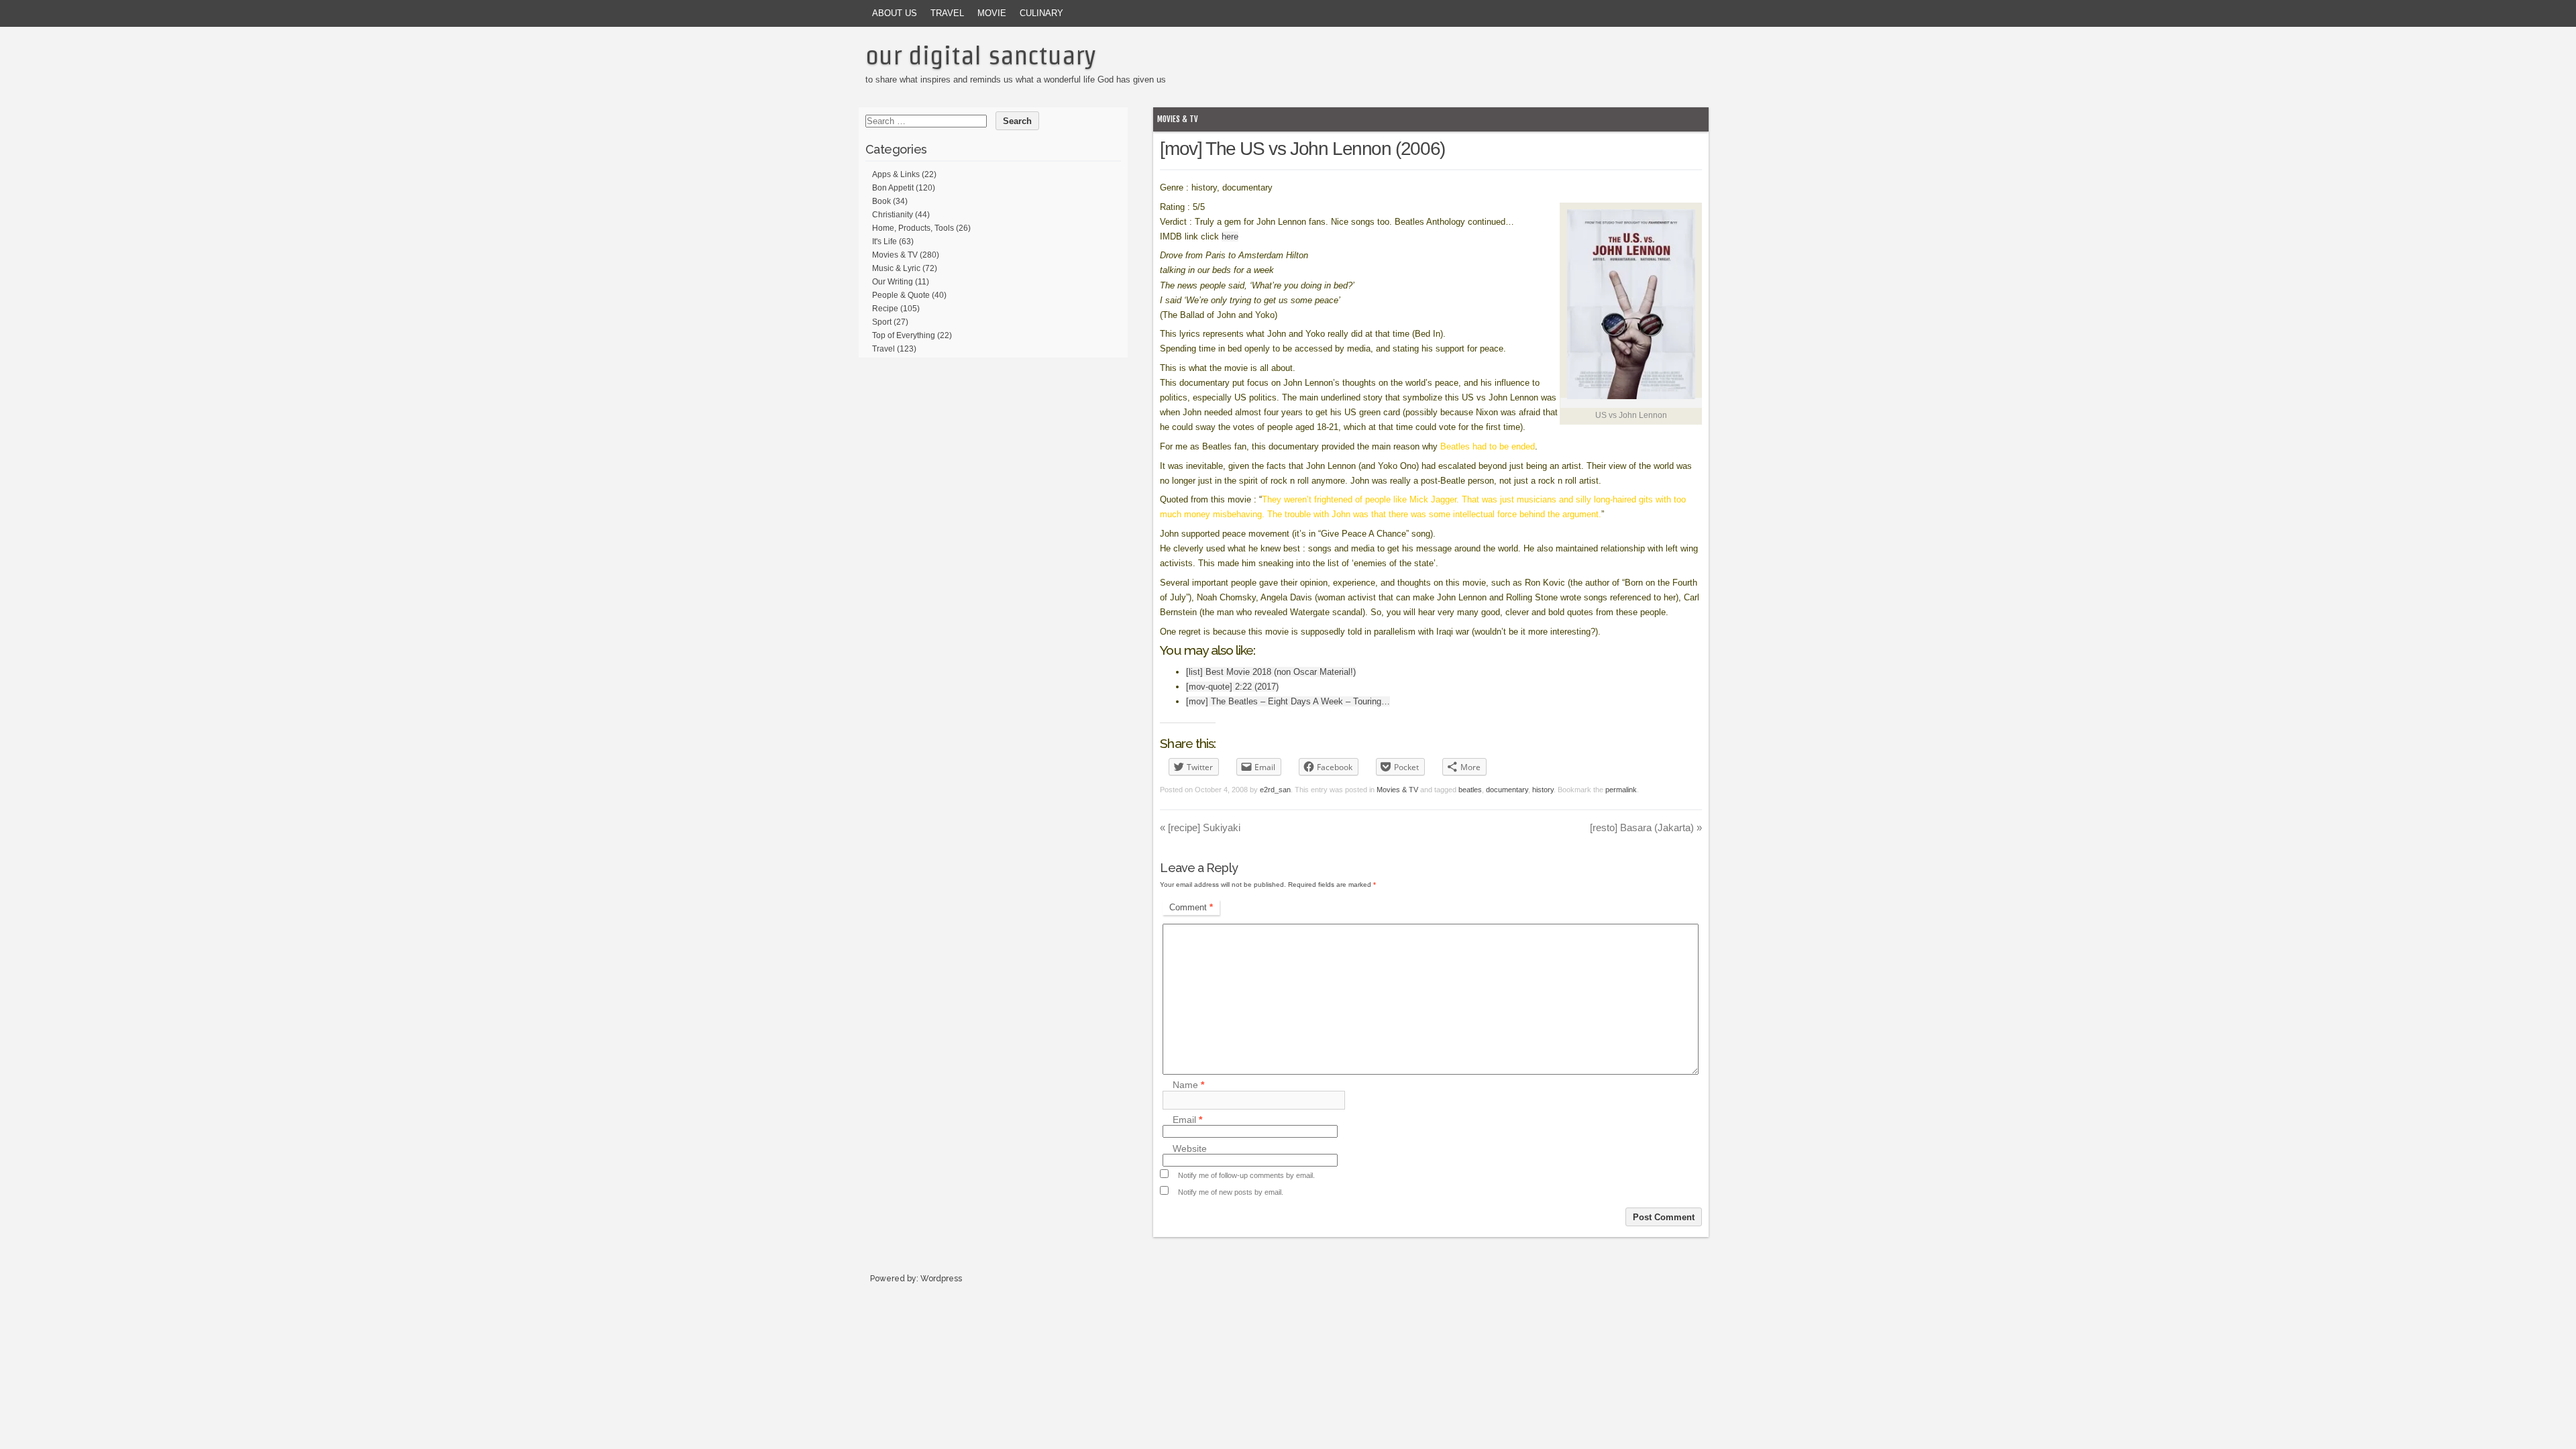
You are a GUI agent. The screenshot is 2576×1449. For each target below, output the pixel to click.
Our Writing (893, 282)
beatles (1470, 790)
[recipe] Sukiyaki (1200, 827)
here (1230, 236)
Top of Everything (904, 335)
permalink (1621, 790)
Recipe (885, 309)
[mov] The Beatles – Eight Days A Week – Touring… (1288, 701)
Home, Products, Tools (913, 228)
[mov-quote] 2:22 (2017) (1232, 687)
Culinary (1041, 13)
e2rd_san (1275, 790)
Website (1190, 1148)
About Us (895, 13)
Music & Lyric (896, 268)
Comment (1191, 907)
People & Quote (901, 295)
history (1543, 790)
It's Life (884, 241)
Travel (947, 13)
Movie (992, 13)
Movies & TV (1178, 119)
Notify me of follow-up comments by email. (1246, 1175)
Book (881, 201)
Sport (882, 322)
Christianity (893, 215)
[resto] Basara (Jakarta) (1646, 827)
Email (1187, 1120)
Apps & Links (896, 174)
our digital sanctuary (981, 55)
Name (1188, 1085)
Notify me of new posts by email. (1231, 1192)
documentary (1507, 790)
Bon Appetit (893, 188)
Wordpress (941, 1279)
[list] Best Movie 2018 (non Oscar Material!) (1271, 672)
